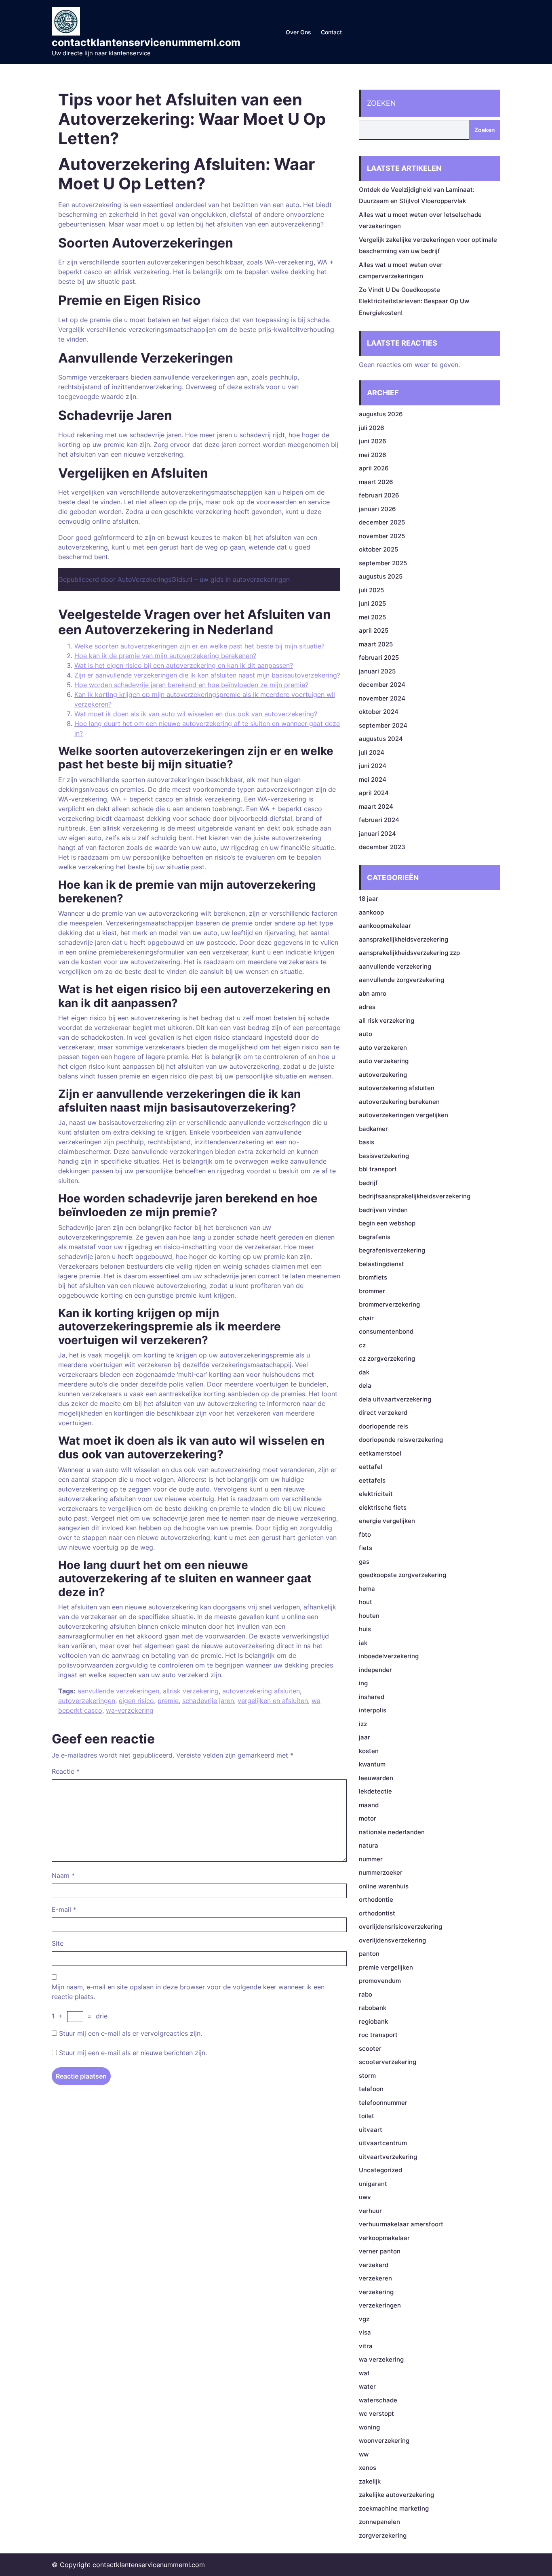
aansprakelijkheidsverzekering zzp (409, 953)
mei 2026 (373, 455)
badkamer (373, 1129)
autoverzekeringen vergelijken (403, 1115)
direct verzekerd (383, 1413)
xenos (368, 2468)
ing (363, 1683)
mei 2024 (373, 779)
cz (362, 1345)
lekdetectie (375, 1791)
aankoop (371, 912)
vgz (364, 2319)
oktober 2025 (378, 549)
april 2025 (374, 630)
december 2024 (382, 685)
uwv (365, 2197)
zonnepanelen (379, 2522)
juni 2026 (373, 441)
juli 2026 (372, 428)
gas (364, 1562)
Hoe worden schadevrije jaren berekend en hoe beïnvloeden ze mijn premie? (191, 685)
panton (369, 1954)
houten (369, 1616)
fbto (365, 1534)
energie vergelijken (387, 1521)
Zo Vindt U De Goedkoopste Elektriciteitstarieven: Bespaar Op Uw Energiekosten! (414, 301)
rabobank (373, 2008)
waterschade (378, 2400)
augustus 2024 (381, 739)
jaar (364, 1737)
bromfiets (373, 1277)
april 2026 (374, 468)
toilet (367, 2116)
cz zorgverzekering (387, 1358)
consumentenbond (386, 1331)
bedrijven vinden (383, 1210)
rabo (366, 1994)
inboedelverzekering (389, 1656)
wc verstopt (376, 2413)
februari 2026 (379, 495)
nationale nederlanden (392, 1832)
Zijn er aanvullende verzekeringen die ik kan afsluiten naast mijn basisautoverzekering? (207, 675)
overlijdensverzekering (392, 1940)
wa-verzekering (130, 1710)
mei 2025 (372, 617)
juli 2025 (371, 590)
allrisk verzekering (191, 1691)
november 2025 (382, 536)
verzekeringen (380, 2305)
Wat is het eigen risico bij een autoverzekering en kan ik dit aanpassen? (184, 665)
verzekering (376, 2292)
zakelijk (370, 2481)
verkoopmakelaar (384, 2238)
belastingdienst (381, 1264)
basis (367, 1142)
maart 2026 (376, 482)
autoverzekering (383, 1075)
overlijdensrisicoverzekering (400, 1927)
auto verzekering (384, 1061)
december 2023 (382, 847)
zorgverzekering (383, 2535)
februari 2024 (379, 820)
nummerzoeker (381, 1872)
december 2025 (382, 522)
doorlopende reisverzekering (401, 1440)
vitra (366, 2346)
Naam (63, 1875)
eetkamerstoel (380, 1453)
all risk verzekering (387, 1021)
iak (363, 1643)
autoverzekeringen (87, 1701)
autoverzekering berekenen (399, 1102)
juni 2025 (372, 603)
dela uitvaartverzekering (395, 1399)
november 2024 (382, 698)
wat (364, 2373)
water (367, 2386)
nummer (371, 1859)
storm (367, 2076)
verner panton (380, 2251)
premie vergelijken (386, 1967)
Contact (331, 32)
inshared (372, 1697)
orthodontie (376, 1899)
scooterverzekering (388, 2062)
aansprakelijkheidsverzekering (403, 939)
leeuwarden (376, 1778)
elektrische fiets (383, 1507)
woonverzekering (384, 2441)
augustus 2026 (381, 414)
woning (369, 2427)
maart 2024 (376, 807)
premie (168, 1701)
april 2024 (374, 793)
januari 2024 (377, 834)
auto (366, 1034)
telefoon (371, 2089)
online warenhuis (384, 1886)
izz (363, 1724)
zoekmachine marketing (394, 2508)
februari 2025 (379, 658)
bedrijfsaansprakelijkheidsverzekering (415, 1196)
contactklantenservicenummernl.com (146, 42)
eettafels (372, 1480)
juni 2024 (373, 766)
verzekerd (374, 2265)
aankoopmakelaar (385, 926)
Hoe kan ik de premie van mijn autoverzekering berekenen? (165, 656)
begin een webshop (387, 1223)
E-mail (64, 1909)
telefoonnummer (383, 2103)
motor (368, 1818)
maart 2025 (376, 644)
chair (366, 1318)
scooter (370, 2048)
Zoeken (381, 103)
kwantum (372, 1764)
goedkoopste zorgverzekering (402, 1575)
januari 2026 (377, 509)
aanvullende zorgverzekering (401, 980)
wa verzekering (381, 2359)
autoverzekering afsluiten (261, 1691)
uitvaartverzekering (388, 2157)
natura (369, 1845)
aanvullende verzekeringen (118, 1691)
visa (365, 2332)
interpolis (373, 1710)
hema (367, 1589)
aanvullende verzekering (395, 966)
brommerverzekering (389, 1304)
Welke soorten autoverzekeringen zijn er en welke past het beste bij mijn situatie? (199, 646)
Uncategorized (380, 2170)
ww (364, 2454)
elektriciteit (376, 1494)
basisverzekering (384, 1156)
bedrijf (368, 1183)
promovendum (380, 1981)
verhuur (370, 2211)
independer (375, 1670)
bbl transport (378, 1169)
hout (366, 1602)
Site (58, 1943)
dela (365, 1386)
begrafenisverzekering (392, 1250)
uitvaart (371, 2130)
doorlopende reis (383, 1426)
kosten (369, 1751)
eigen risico (136, 1701)
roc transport (378, 2035)
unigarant (373, 2184)
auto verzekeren (383, 1048)
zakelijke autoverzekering (396, 2495)
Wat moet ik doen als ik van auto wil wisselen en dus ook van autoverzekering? (196, 714)
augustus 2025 (381, 576)
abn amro (373, 993)
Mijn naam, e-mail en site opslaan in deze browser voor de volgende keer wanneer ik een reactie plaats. (188, 1992)
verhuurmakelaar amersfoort (401, 2224)
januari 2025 (377, 671)
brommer (372, 1291)
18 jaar (369, 899)
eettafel (371, 1467)
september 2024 (383, 725)
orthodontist (377, 1913)
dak (364, 1372)
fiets (366, 1548)
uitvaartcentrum (383, 2143)
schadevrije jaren (208, 1701)
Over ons (298, 32)
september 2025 (383, 563)
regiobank (373, 2021)
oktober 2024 (379, 712)
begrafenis (375, 1237)
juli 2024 (372, 752)
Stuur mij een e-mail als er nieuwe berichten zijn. (133, 2053)
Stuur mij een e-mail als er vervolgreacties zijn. (131, 2033)
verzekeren (375, 2278)
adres (367, 1007)
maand (369, 1805)
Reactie (66, 1771)
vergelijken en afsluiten (273, 1701)
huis (365, 1629)
